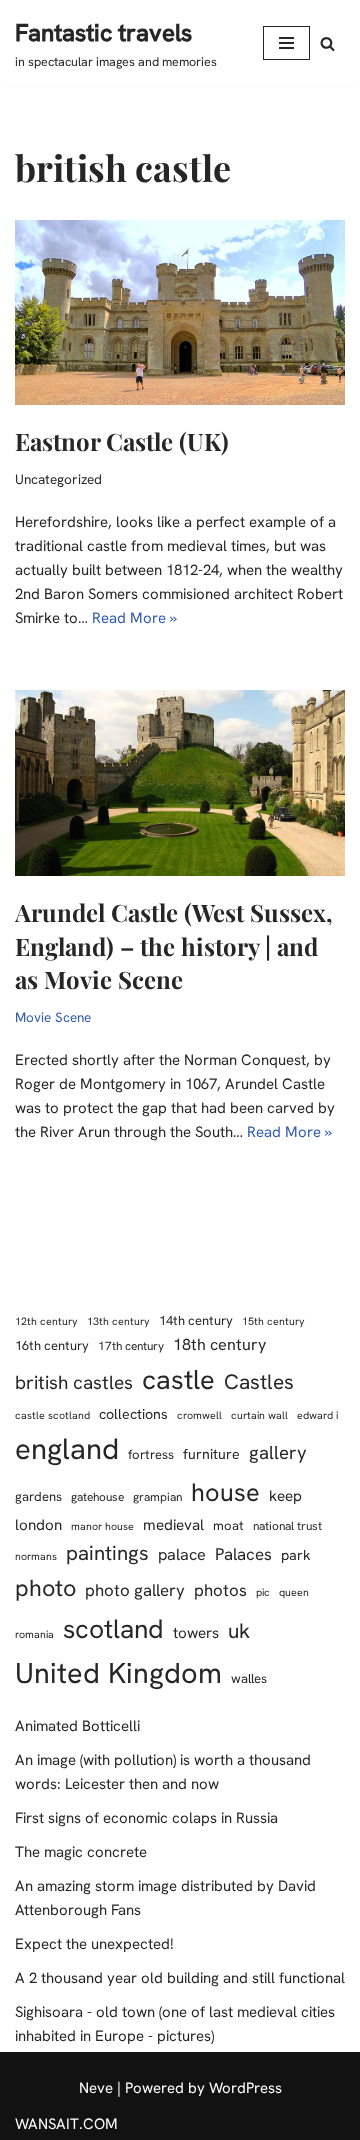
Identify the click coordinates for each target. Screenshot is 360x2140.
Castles (259, 1381)
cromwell (199, 1415)
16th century (52, 1345)
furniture (211, 1454)
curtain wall (259, 1415)
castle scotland (52, 1415)
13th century (118, 1321)
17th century (131, 1346)
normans (36, 1556)
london (38, 1525)
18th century (219, 1344)
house (225, 1492)
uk (239, 1630)
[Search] (327, 43)
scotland (113, 1629)
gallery (278, 1452)
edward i (317, 1415)
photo (45, 1588)
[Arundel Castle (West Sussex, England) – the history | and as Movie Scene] (180, 783)
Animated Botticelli (77, 1726)
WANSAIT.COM (66, 2124)
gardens (38, 1496)
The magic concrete (81, 1852)
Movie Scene (53, 1017)
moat (228, 1525)
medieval (173, 1525)
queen (294, 1592)
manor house (102, 1526)
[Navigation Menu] (286, 43)
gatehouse (97, 1497)
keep (285, 1496)
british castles (74, 1382)
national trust (287, 1526)
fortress (151, 1454)
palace (182, 1554)
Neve (96, 2088)
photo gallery (135, 1590)
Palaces (243, 1554)
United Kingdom (118, 1673)
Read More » (134, 618)
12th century (46, 1321)
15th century (273, 1321)
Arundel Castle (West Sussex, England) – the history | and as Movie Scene (174, 945)
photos (220, 1590)
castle (178, 1379)
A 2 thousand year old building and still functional (180, 1978)
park (296, 1555)
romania (34, 1634)
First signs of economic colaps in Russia (146, 1818)
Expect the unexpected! (94, 1944)
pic (263, 1592)
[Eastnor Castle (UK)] (180, 313)
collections (133, 1414)
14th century (196, 1320)
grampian (157, 1497)
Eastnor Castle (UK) (122, 441)
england (67, 1449)
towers (196, 1633)
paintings (107, 1553)
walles (249, 1678)
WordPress (245, 2088)
